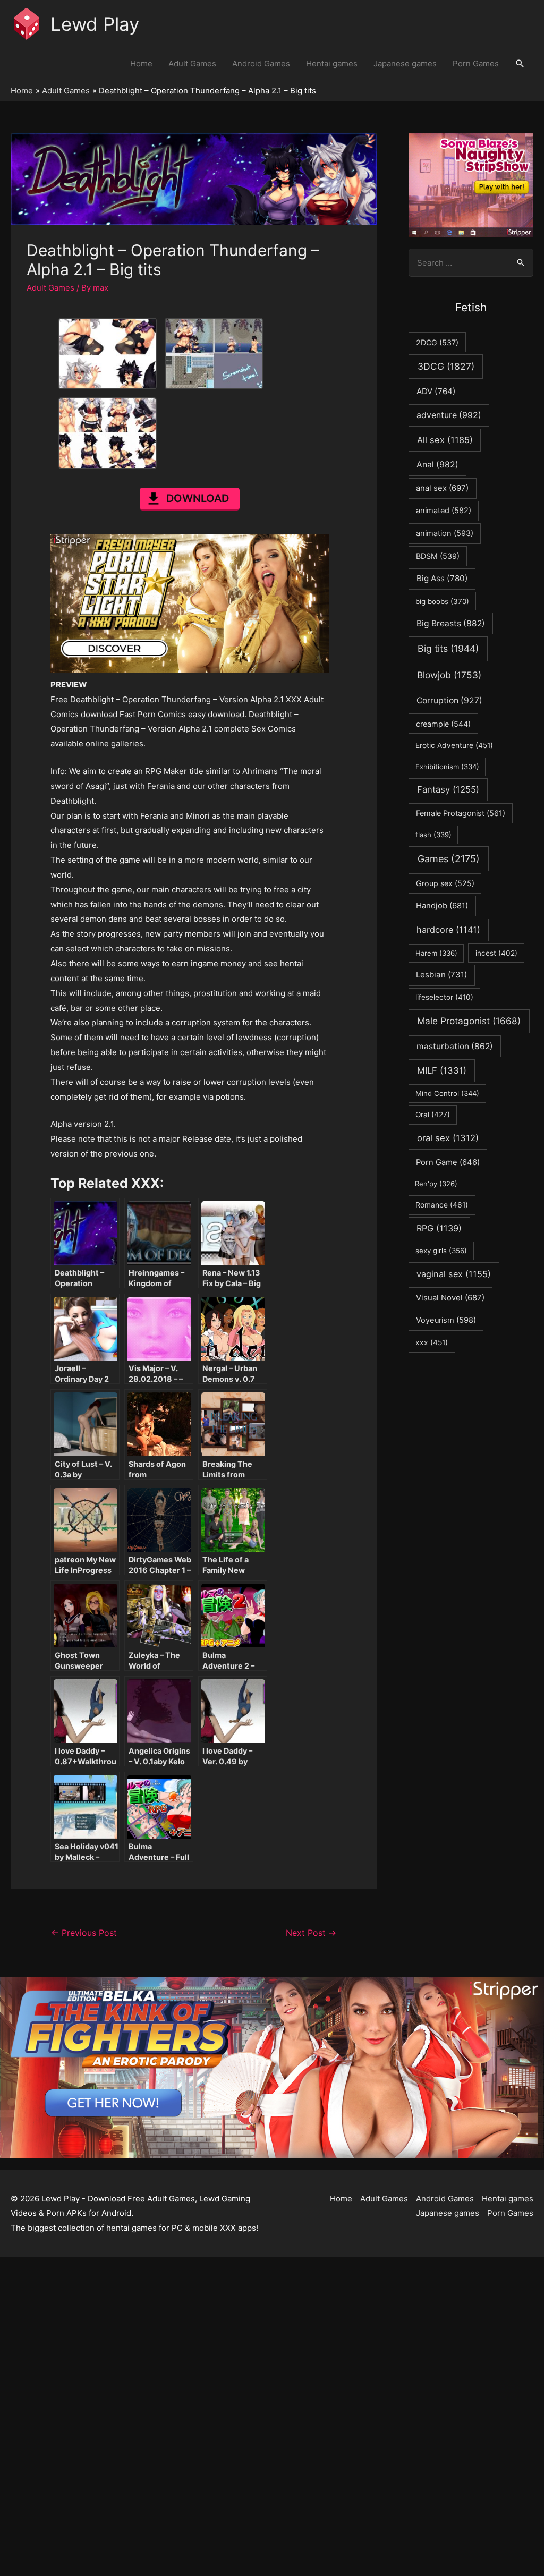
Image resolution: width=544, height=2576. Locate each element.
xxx (432, 1342)
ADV (436, 391)
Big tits (448, 648)
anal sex (442, 488)
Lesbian (441, 975)
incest (496, 953)
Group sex (445, 883)
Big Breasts (451, 623)
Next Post (311, 1933)
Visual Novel (450, 1298)
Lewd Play (95, 24)
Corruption (449, 700)
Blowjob (449, 675)
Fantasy (448, 789)
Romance (442, 1205)
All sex (445, 440)
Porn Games (476, 63)
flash (433, 835)
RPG (439, 1228)
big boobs (442, 601)
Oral (433, 1115)
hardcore (448, 930)
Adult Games (192, 63)
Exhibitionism (447, 767)
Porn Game (448, 1162)
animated (444, 511)
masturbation (455, 1046)
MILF (442, 1070)
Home (141, 63)
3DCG (446, 366)
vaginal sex (454, 1274)
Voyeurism (446, 1320)
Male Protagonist (469, 1021)
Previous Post (84, 1933)
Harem (436, 953)
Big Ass (442, 578)
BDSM (438, 556)
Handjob (442, 906)
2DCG (437, 342)
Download (198, 498)
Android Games (261, 63)
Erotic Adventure (454, 745)
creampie (443, 724)
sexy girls (441, 1251)
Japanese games (405, 63)
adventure (449, 415)
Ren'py (436, 1184)
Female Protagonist (461, 813)
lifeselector (444, 997)
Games (449, 859)
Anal (437, 465)
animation (445, 533)
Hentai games (332, 63)
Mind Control (447, 1093)
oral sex (448, 1138)
